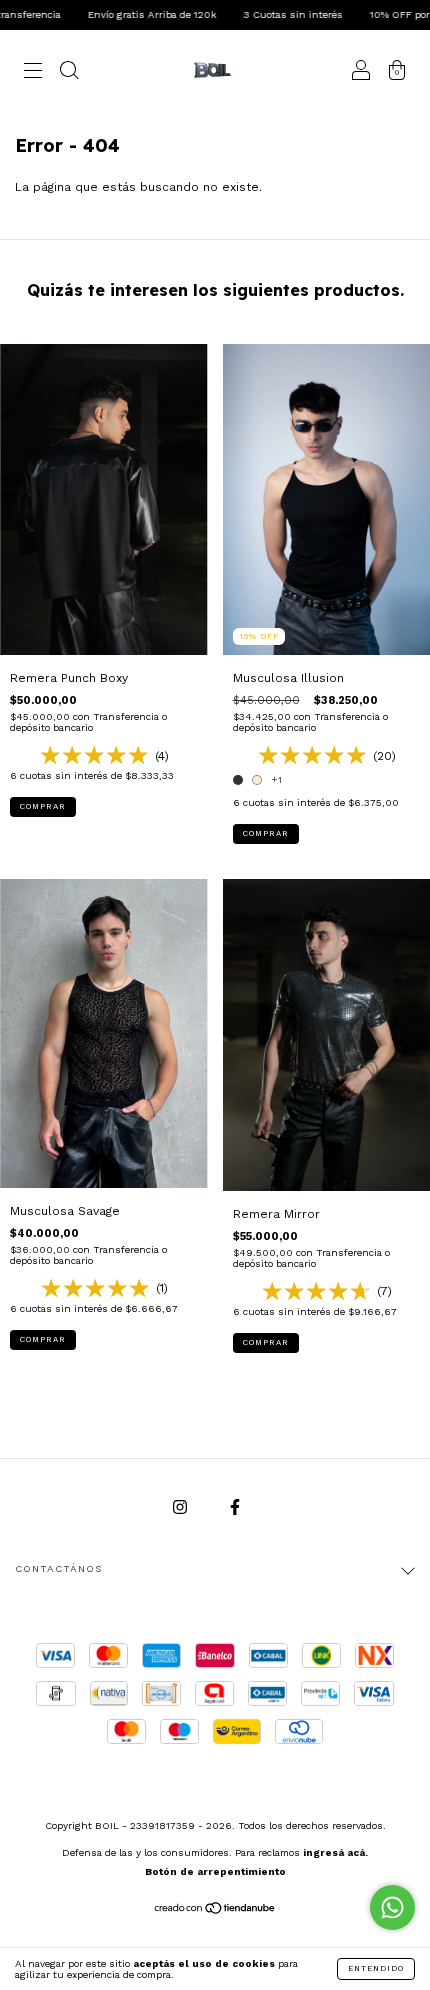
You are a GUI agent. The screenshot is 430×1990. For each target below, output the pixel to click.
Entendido (376, 1968)
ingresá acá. (335, 1852)
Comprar (43, 806)
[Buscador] (69, 73)
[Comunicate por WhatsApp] (392, 1907)
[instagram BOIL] (182, 1507)
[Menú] (33, 73)
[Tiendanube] (215, 1910)
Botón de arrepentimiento (215, 1871)
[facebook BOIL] (235, 1507)
